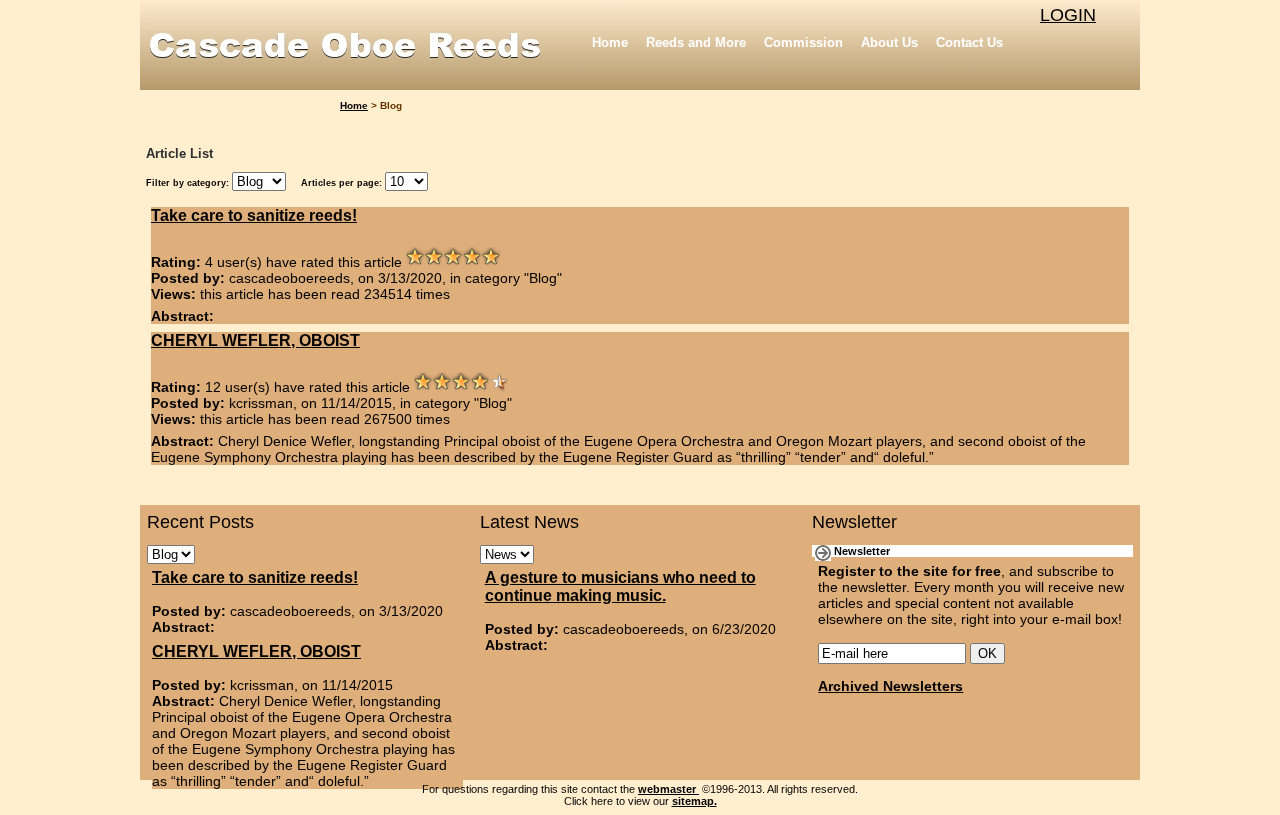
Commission (803, 42)
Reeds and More (696, 42)
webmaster (668, 789)
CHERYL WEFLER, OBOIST (255, 340)
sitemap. (694, 801)
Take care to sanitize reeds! (254, 215)
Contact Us (969, 42)
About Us (889, 42)
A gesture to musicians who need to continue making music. (620, 586)
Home (610, 42)
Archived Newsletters (890, 686)
